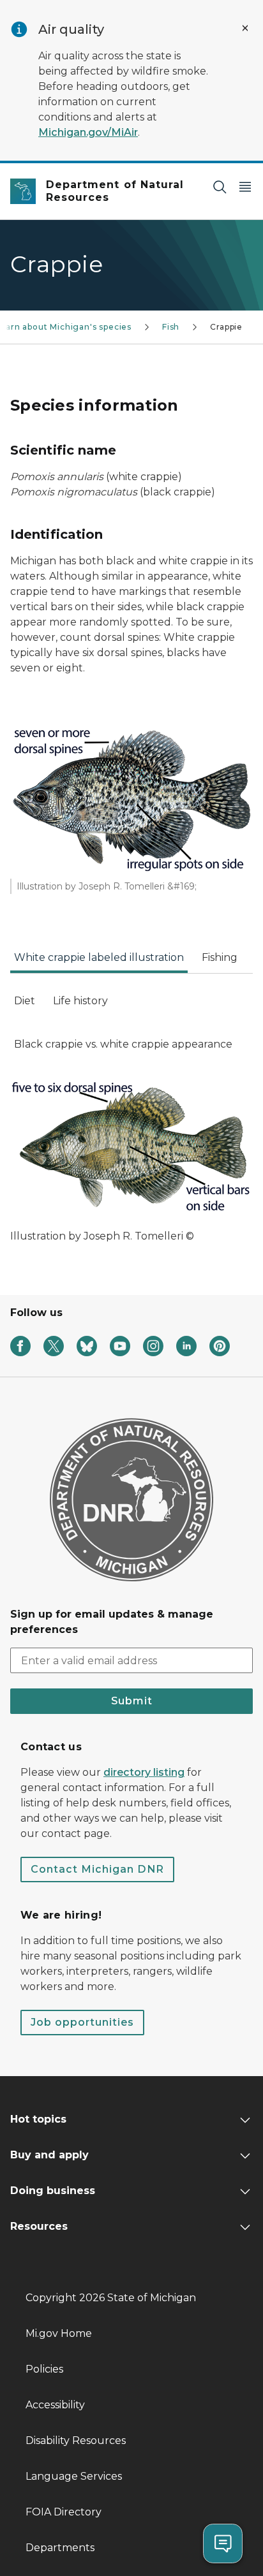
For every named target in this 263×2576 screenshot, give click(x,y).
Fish (171, 327)
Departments (60, 2548)
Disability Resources (76, 2441)
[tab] (99, 962)
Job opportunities (82, 2022)
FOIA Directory (64, 2512)
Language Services (74, 2476)
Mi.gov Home (59, 2333)
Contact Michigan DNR (97, 1869)
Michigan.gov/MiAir (88, 132)
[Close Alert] (245, 28)
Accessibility (55, 2405)
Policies (44, 2369)
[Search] (220, 187)
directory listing (144, 1772)
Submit (132, 1701)
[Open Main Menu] (245, 187)
